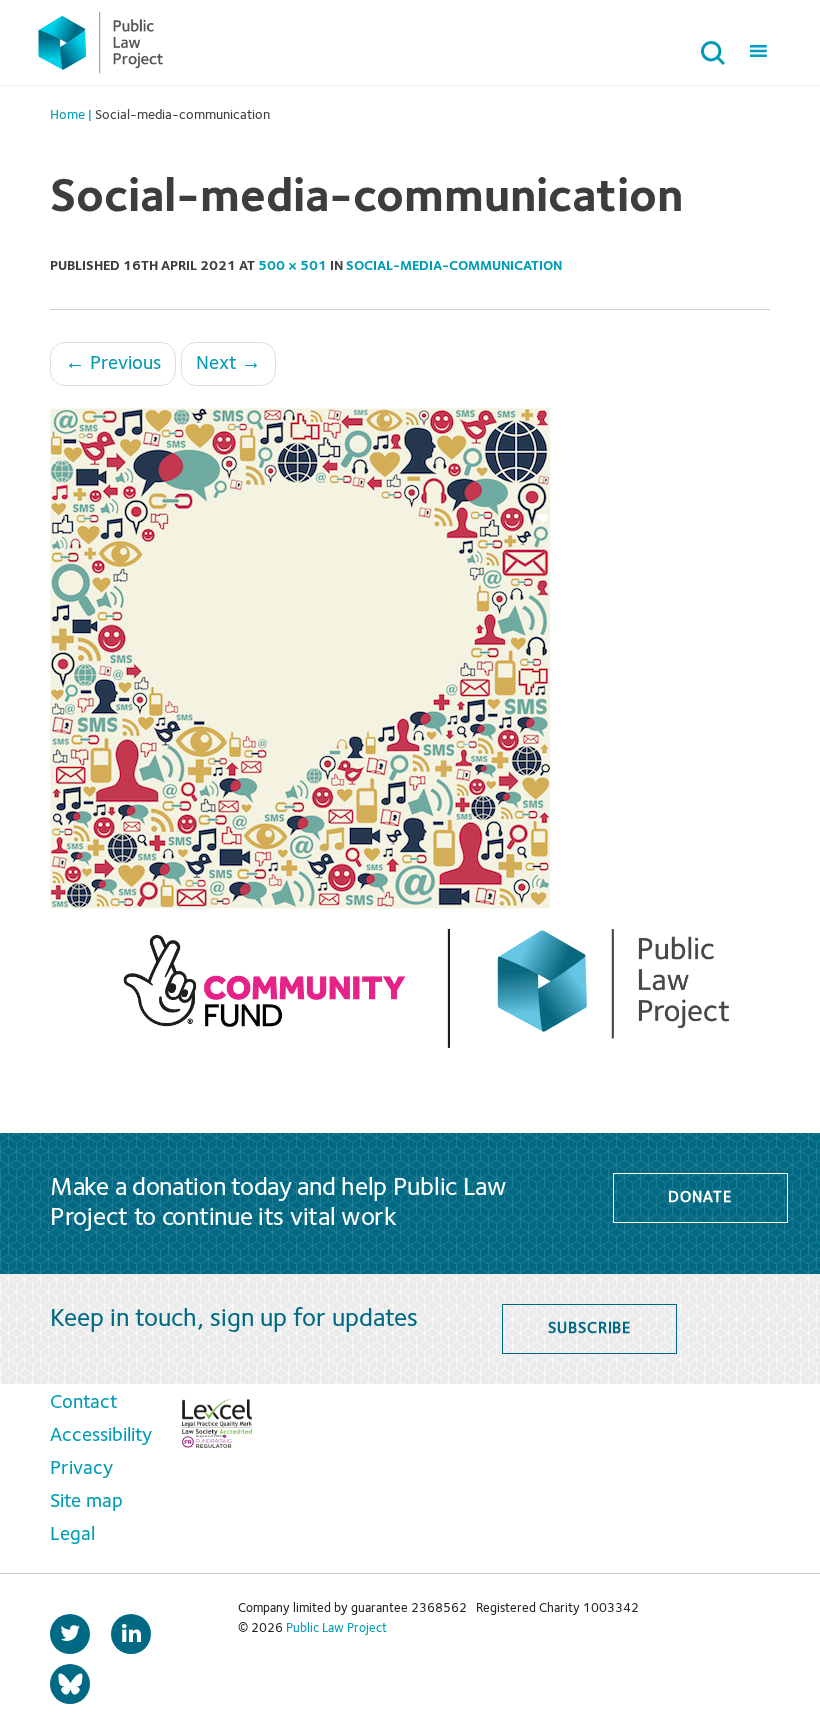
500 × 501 (292, 266)
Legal (72, 1535)
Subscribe (589, 1329)
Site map (86, 1502)
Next (228, 364)
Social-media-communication (454, 266)
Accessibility (101, 1436)
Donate (699, 1198)
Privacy (81, 1469)
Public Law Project (336, 1628)
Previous (113, 364)
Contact (83, 1403)
